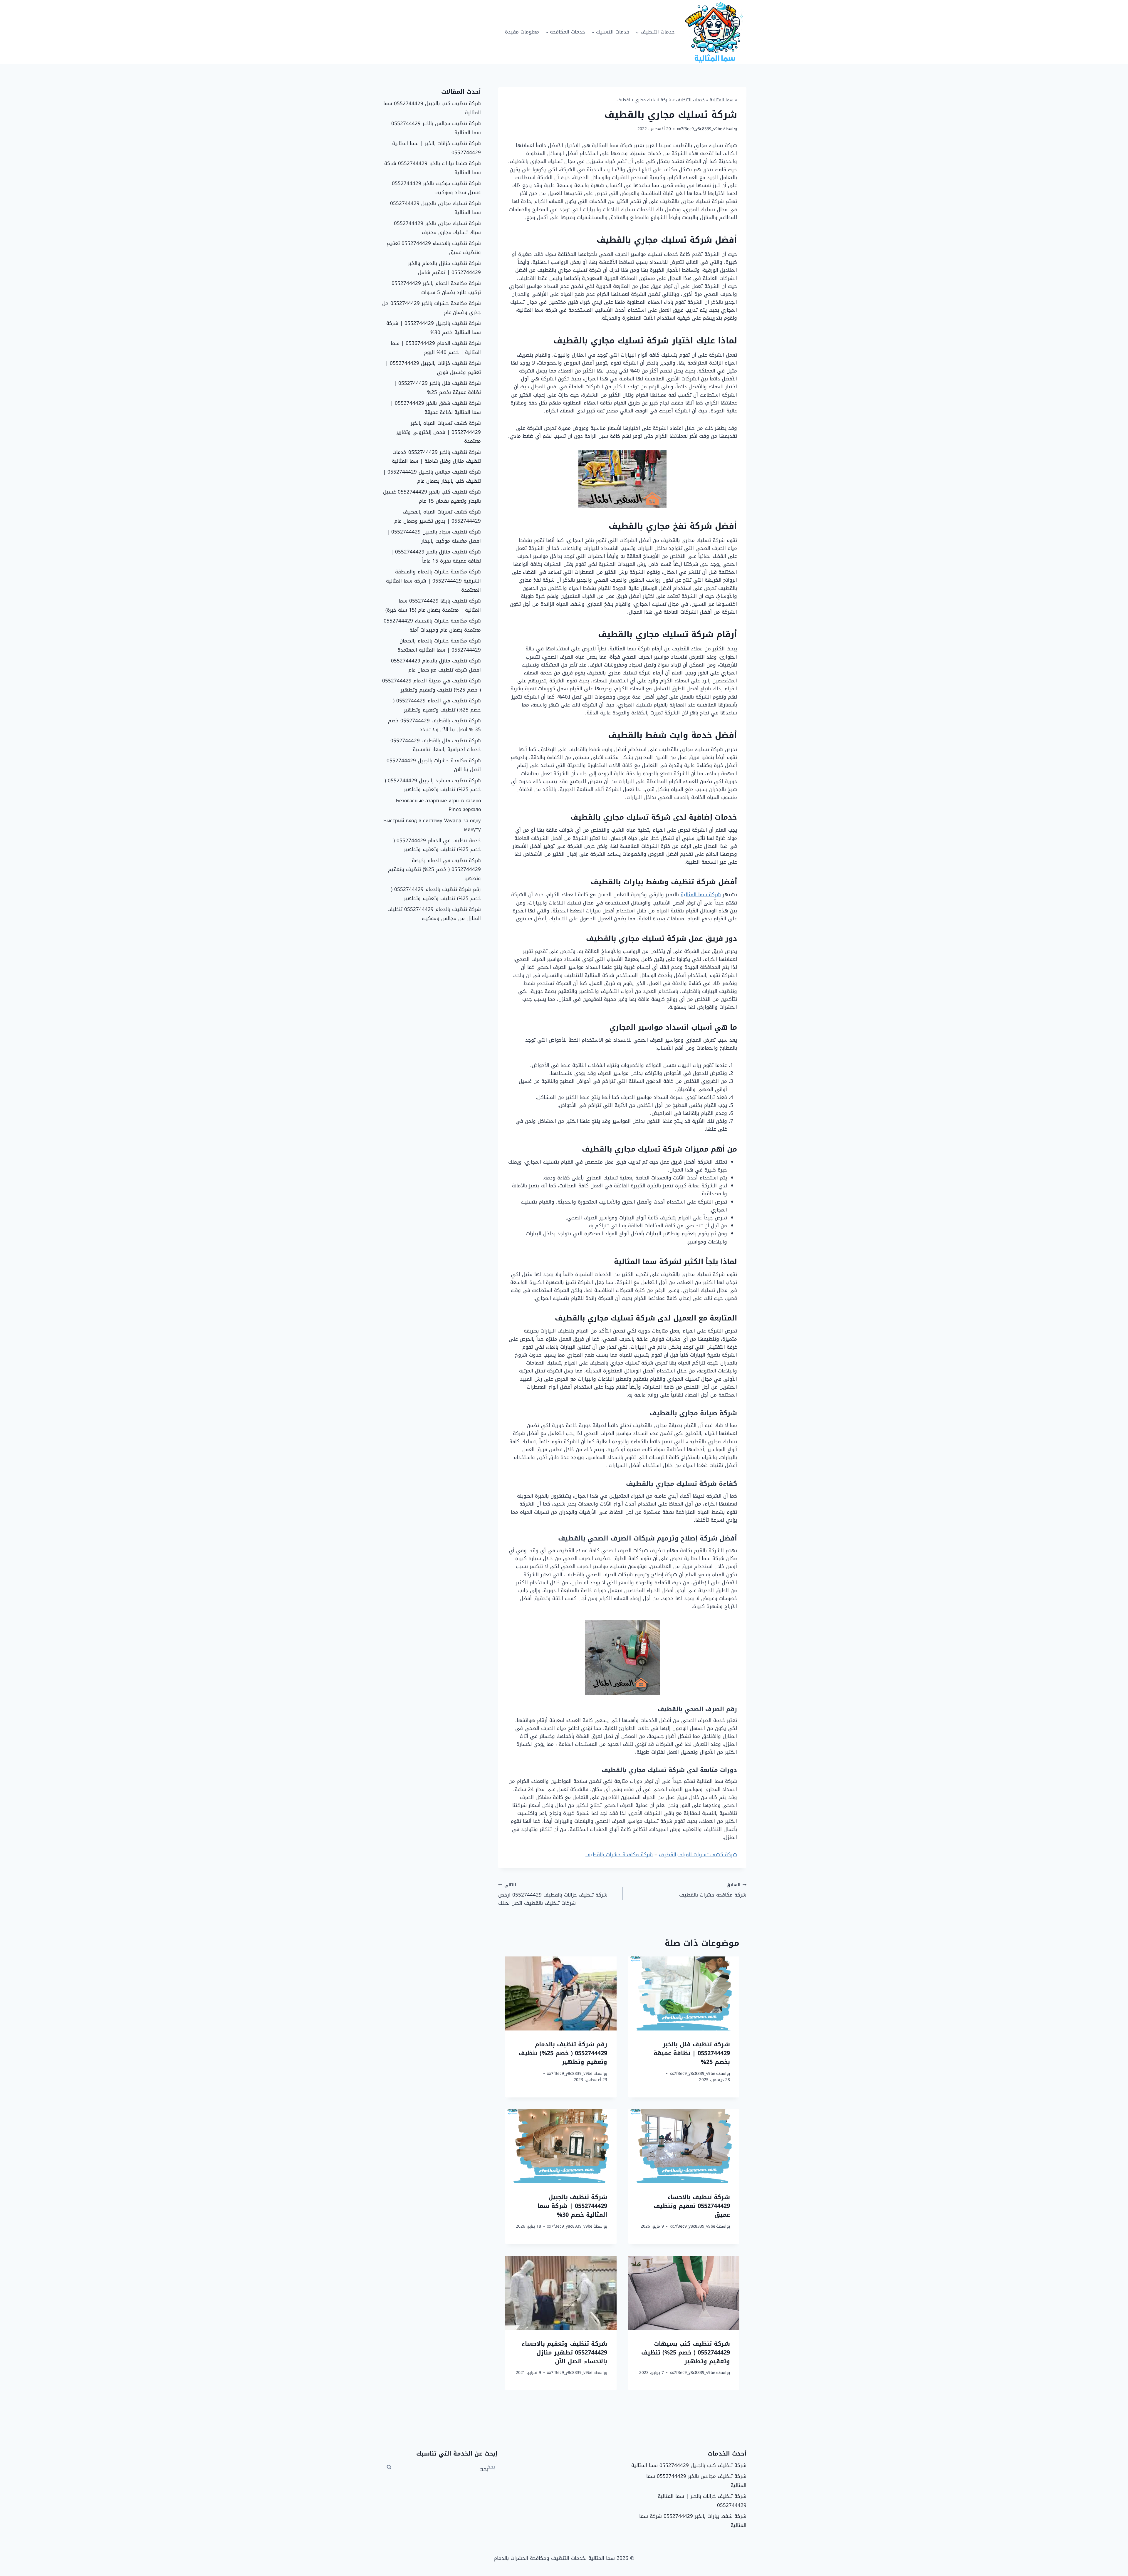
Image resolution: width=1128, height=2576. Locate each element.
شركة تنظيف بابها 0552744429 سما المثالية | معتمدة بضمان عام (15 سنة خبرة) (433, 605)
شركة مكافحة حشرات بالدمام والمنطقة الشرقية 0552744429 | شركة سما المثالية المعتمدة (433, 581)
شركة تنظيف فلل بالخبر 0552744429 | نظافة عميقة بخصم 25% (692, 2053)
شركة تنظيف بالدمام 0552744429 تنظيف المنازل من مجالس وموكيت (434, 914)
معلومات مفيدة (522, 32)
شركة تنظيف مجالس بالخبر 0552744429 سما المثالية (436, 128)
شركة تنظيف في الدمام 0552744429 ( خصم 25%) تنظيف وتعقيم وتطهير (437, 705)
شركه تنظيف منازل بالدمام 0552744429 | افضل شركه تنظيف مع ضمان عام (434, 665)
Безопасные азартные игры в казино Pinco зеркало (438, 805)
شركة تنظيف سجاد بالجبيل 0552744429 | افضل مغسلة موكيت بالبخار (434, 536)
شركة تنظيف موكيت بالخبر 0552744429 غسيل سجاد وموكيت (436, 188)
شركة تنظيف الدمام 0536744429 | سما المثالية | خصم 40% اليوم (436, 348)
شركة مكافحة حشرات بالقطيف (619, 1855)
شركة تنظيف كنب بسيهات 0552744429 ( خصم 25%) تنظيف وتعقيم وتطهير (686, 2352)
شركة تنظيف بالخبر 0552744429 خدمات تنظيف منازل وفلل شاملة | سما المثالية (436, 457)
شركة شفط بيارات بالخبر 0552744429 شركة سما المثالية (433, 168)
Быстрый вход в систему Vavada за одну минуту (432, 825)
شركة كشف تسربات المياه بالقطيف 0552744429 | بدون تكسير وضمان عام (438, 516)
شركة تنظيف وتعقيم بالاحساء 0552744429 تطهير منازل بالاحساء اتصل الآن (564, 2352)
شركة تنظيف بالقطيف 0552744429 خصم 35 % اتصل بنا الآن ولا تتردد (434, 725)
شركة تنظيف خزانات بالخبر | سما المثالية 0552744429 (437, 148)
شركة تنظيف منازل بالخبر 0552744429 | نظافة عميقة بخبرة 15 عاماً (436, 556)
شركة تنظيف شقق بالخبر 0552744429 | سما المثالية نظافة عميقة (436, 408)
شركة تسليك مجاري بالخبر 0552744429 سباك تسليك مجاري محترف (437, 228)
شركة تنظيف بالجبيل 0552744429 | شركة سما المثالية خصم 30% (572, 2206)
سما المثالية (722, 100)
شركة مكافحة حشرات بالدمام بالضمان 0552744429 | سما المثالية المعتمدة (439, 645)
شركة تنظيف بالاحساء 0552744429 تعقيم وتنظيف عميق (692, 2206)
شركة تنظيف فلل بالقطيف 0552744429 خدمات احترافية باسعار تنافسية (436, 745)
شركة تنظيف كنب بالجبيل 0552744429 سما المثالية (432, 108)
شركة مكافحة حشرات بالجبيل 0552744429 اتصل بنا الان (434, 765)
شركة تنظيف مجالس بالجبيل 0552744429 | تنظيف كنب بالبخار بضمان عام (432, 476)
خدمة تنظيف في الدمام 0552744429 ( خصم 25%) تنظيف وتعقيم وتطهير (437, 845)
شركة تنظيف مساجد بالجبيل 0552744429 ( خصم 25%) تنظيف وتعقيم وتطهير (433, 785)
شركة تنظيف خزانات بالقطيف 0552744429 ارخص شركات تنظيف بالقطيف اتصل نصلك (553, 1894)
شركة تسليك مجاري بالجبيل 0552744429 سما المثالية (435, 208)
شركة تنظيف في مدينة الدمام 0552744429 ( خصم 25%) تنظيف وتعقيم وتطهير (432, 685)
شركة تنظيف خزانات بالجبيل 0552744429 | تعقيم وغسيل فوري (433, 368)
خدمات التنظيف (690, 100)
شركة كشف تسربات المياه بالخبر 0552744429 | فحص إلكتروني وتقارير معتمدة (439, 432)
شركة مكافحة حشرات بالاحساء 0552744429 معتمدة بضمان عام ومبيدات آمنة (432, 625)
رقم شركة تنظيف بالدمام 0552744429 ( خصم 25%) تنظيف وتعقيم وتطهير (563, 2053)
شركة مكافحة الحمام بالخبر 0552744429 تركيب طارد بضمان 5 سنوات (436, 288)
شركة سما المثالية (701, 895)
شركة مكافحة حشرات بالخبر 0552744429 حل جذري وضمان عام (432, 308)
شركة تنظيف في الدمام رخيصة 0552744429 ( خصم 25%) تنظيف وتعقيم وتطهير (434, 869)
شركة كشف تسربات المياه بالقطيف (698, 1855)
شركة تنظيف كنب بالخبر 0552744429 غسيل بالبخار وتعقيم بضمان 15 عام (432, 496)
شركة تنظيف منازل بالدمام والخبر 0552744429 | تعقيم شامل (444, 268)
